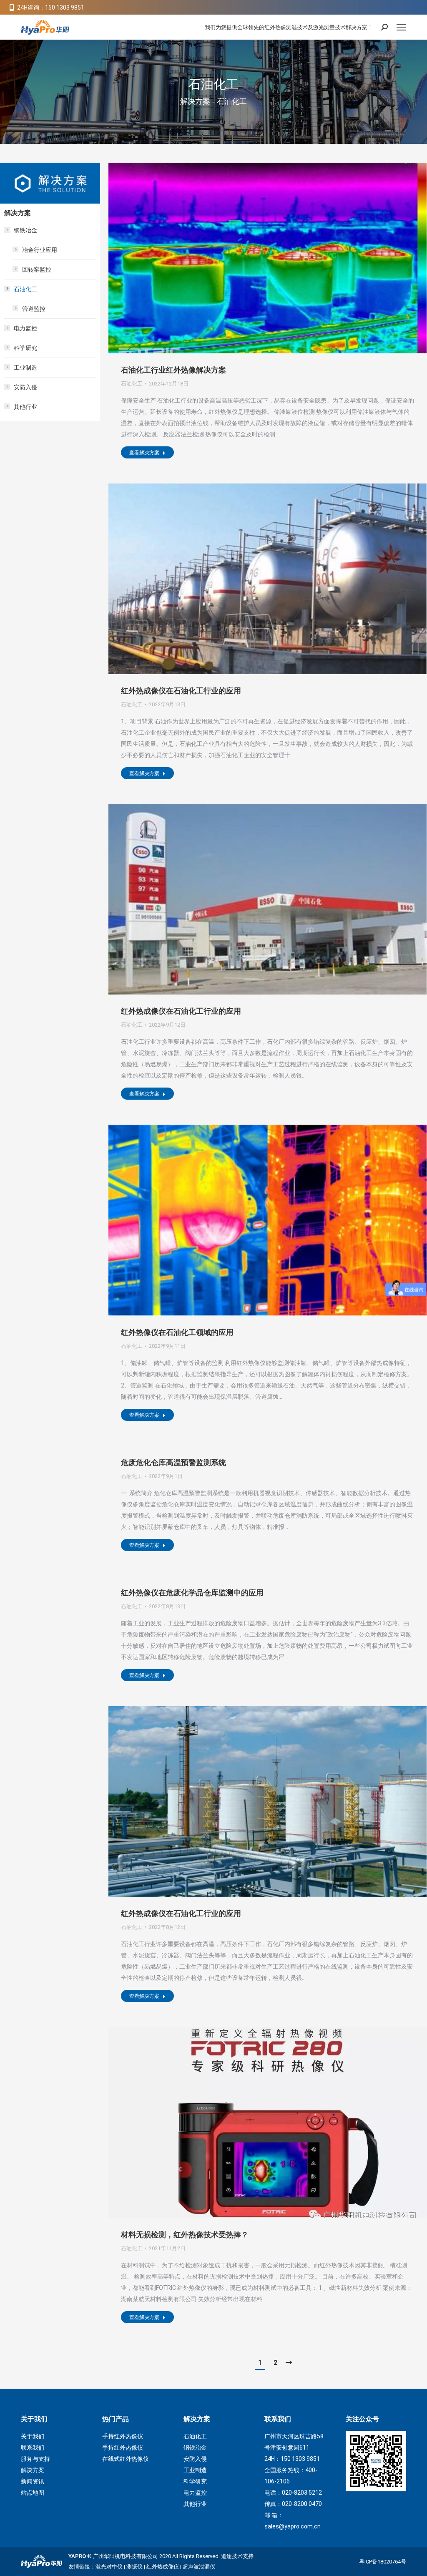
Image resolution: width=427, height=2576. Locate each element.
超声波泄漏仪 (199, 2567)
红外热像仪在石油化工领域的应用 (177, 1332)
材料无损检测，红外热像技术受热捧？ (185, 2235)
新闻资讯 (33, 2481)
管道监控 (34, 309)
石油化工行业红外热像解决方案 (173, 370)
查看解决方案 (144, 453)
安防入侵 (25, 387)
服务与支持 (35, 2459)
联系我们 (33, 2448)
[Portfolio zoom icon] (256, 258)
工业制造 (25, 368)
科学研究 (25, 348)
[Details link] (279, 258)
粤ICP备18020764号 (383, 2562)
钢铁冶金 (25, 230)
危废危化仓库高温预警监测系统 (173, 1463)
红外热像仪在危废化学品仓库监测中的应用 (192, 1593)
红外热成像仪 (163, 2567)
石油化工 (132, 384)
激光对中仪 (109, 2567)
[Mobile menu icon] (401, 27)
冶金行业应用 (40, 250)
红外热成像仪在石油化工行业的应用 (181, 691)
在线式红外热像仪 (126, 2459)
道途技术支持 (237, 2556)
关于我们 (33, 2436)
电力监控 (25, 328)
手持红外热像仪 (123, 2436)
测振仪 (134, 2567)
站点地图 (33, 2493)
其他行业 (25, 407)
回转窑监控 (37, 269)
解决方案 (33, 2470)
